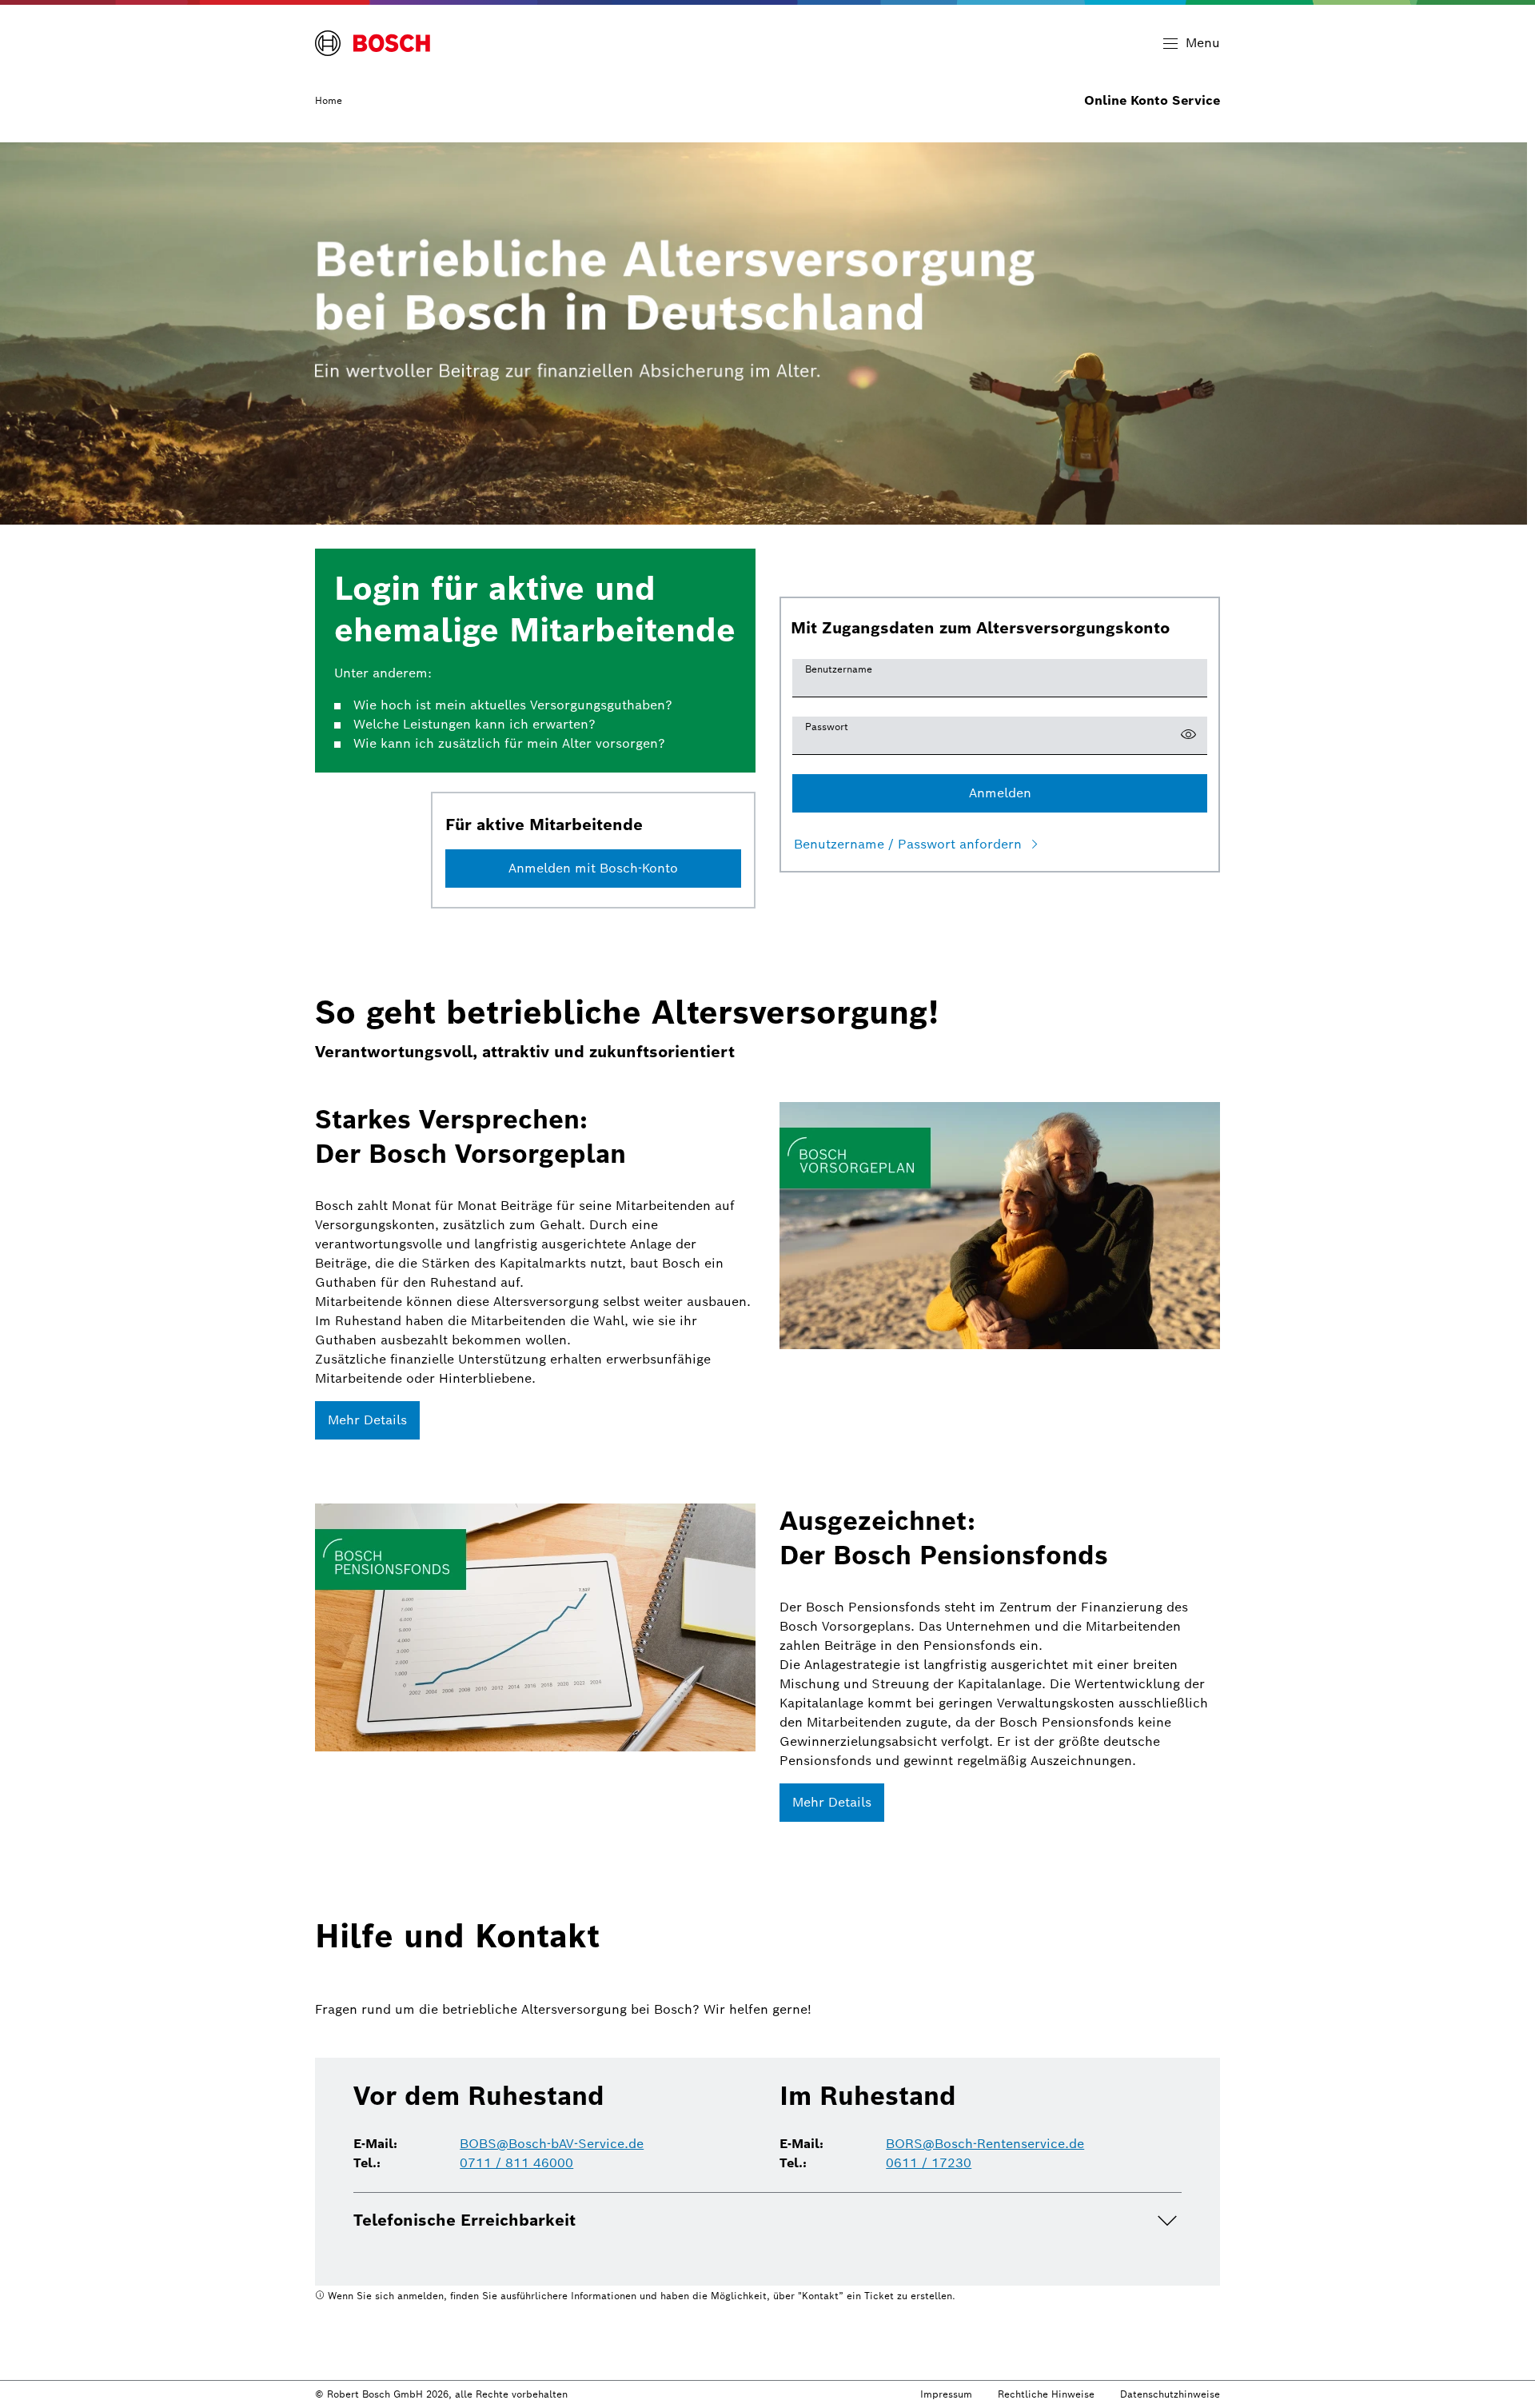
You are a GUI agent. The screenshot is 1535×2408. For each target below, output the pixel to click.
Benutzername (839, 669)
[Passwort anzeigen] (1188, 736)
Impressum (946, 2394)
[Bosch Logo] (373, 43)
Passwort (827, 727)
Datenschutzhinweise (1170, 2394)
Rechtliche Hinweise (1046, 2394)
